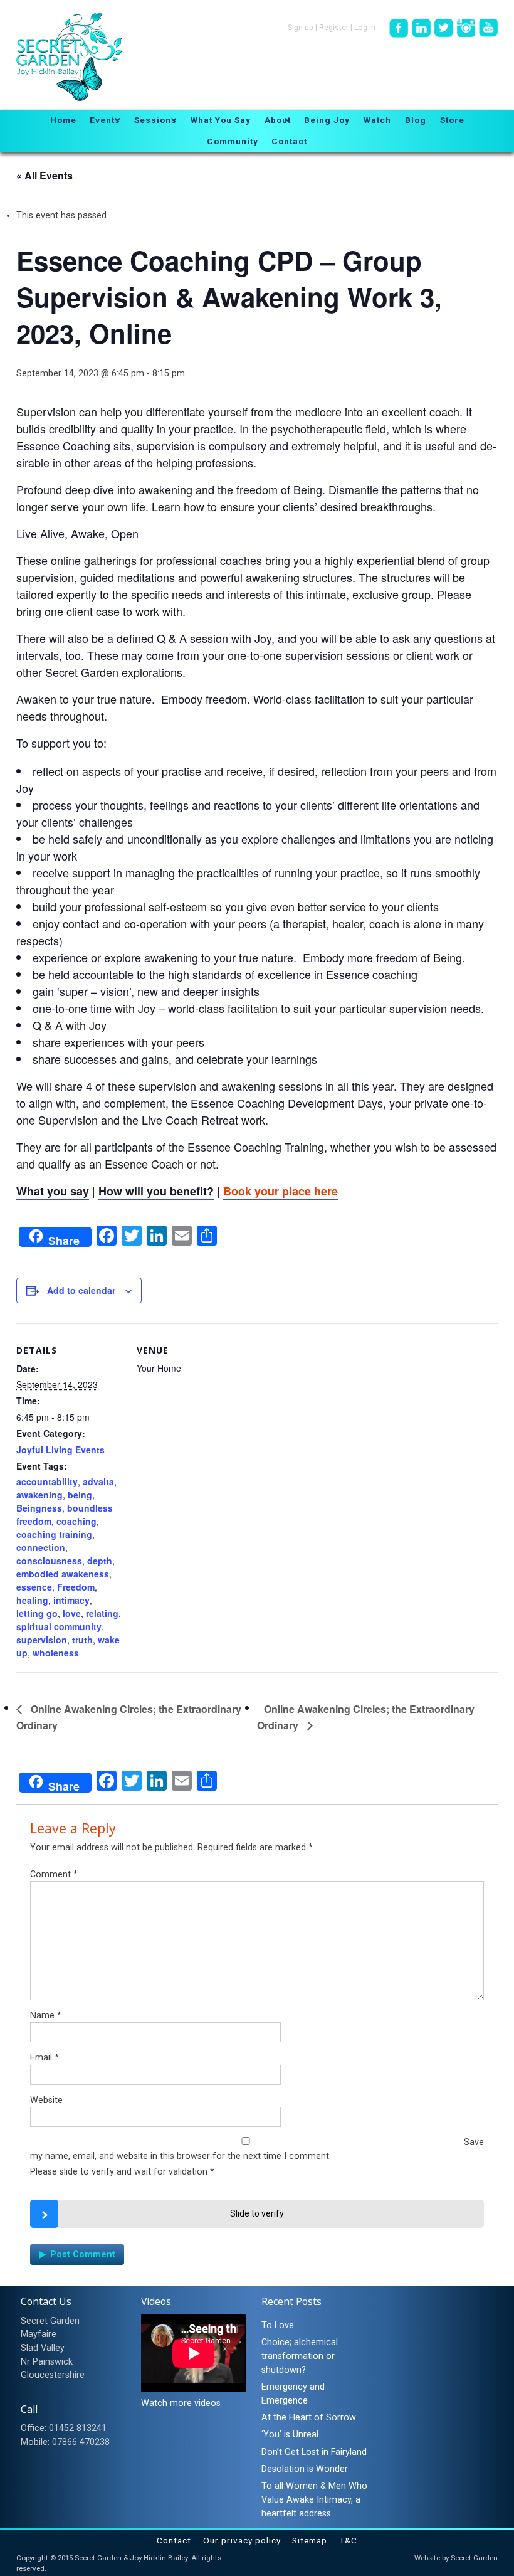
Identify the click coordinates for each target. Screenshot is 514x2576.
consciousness (49, 1561)
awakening (39, 1495)
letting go (37, 1613)
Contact (174, 2540)
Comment (54, 1874)
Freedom (76, 1587)
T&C (348, 2540)
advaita (98, 1481)
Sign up (301, 28)
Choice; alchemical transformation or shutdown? (300, 2356)
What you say (53, 1191)
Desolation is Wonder (305, 2469)
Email (45, 2058)
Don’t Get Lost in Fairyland (314, 2452)
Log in (365, 28)
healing (32, 1600)
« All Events (45, 175)
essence (34, 1587)
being (80, 1495)
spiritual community (59, 1626)
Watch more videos (181, 2403)
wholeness (56, 1653)
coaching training (54, 1534)
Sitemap (310, 2540)
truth (82, 1640)
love (72, 1613)
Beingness (39, 1508)
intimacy (71, 1600)
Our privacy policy (242, 2540)
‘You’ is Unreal (290, 2435)
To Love (278, 2325)
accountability (47, 1481)
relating (102, 1613)
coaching (76, 1521)
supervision (42, 1640)
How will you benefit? (156, 1191)
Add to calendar (81, 1290)
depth (100, 1561)
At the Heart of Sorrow (309, 2418)
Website (46, 2100)
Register (334, 28)
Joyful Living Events (60, 1450)
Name (46, 2016)
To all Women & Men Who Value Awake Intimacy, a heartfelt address (314, 2499)
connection (41, 1547)
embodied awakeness (63, 1574)
